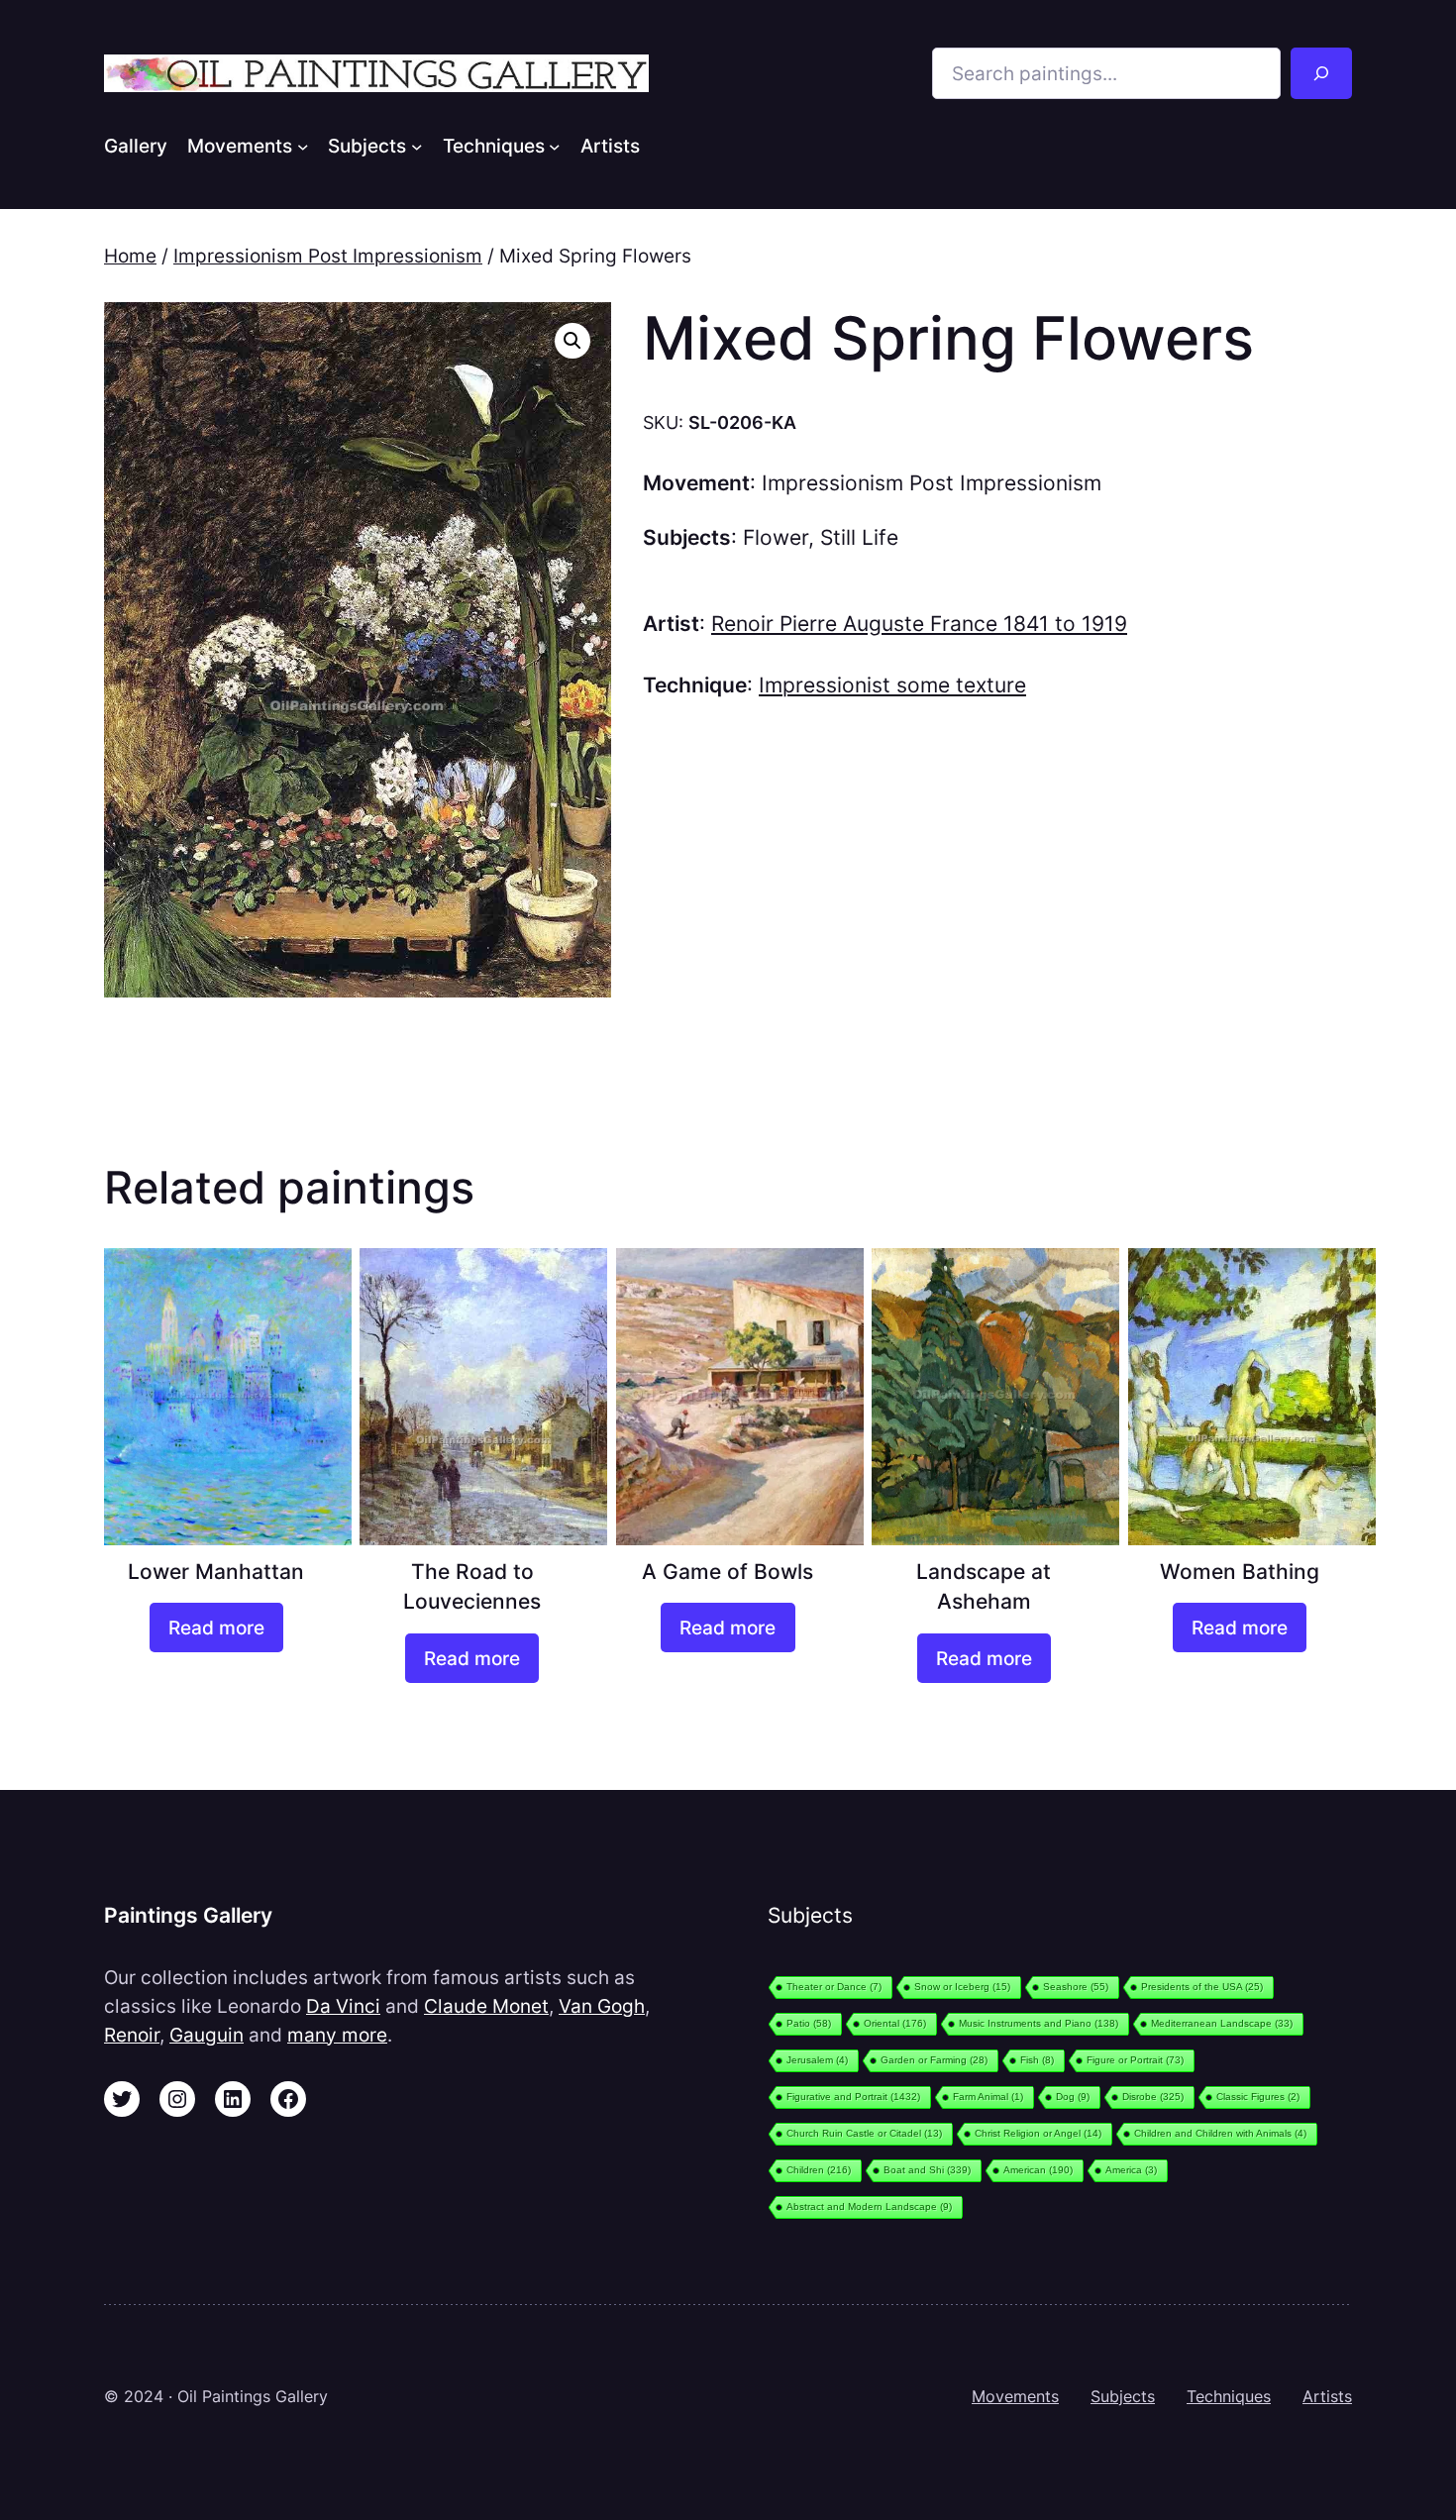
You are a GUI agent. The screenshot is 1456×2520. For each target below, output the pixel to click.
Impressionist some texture (892, 685)
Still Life (859, 537)
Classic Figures (1258, 2097)
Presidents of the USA (1202, 1987)
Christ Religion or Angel (1038, 2133)
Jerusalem (817, 2060)
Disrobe (1153, 2097)
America (1131, 2170)
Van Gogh (602, 2006)
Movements (1015, 2396)
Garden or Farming (934, 2060)
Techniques (1229, 2396)
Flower (776, 537)
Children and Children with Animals (1220, 2133)
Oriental (895, 2023)
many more (337, 2035)
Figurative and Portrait (853, 2097)
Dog (1073, 2097)
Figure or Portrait (1135, 2060)
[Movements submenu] (303, 146)
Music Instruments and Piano (1039, 2023)
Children (819, 2170)
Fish (1037, 2060)
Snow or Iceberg (962, 1987)
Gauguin (207, 2035)
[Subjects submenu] (417, 146)
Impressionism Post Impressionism (328, 256)
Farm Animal (988, 2097)
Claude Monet (486, 2006)
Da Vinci (343, 2006)
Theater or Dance (834, 1987)
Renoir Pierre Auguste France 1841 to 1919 (919, 624)
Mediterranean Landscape (1222, 2023)
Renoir (132, 2035)
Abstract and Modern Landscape (869, 2206)
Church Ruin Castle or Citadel (864, 2133)
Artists (1327, 2396)
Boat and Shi (927, 2170)
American (1038, 2170)
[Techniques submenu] (555, 146)
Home (130, 256)
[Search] (1321, 73)
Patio (809, 2023)
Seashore (1076, 1987)
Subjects (1123, 2396)
